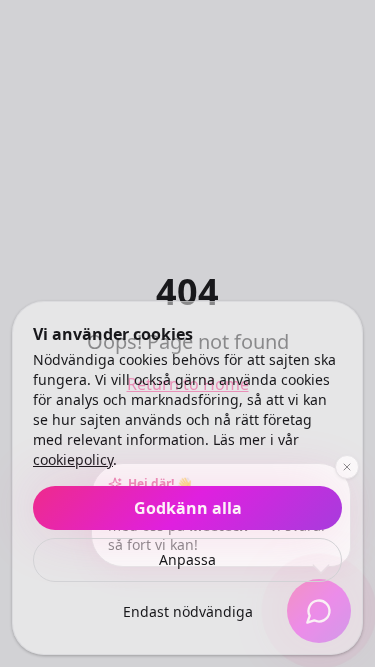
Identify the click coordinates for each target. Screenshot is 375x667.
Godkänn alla (188, 508)
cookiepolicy (73, 459)
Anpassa (187, 559)
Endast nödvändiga (188, 611)
